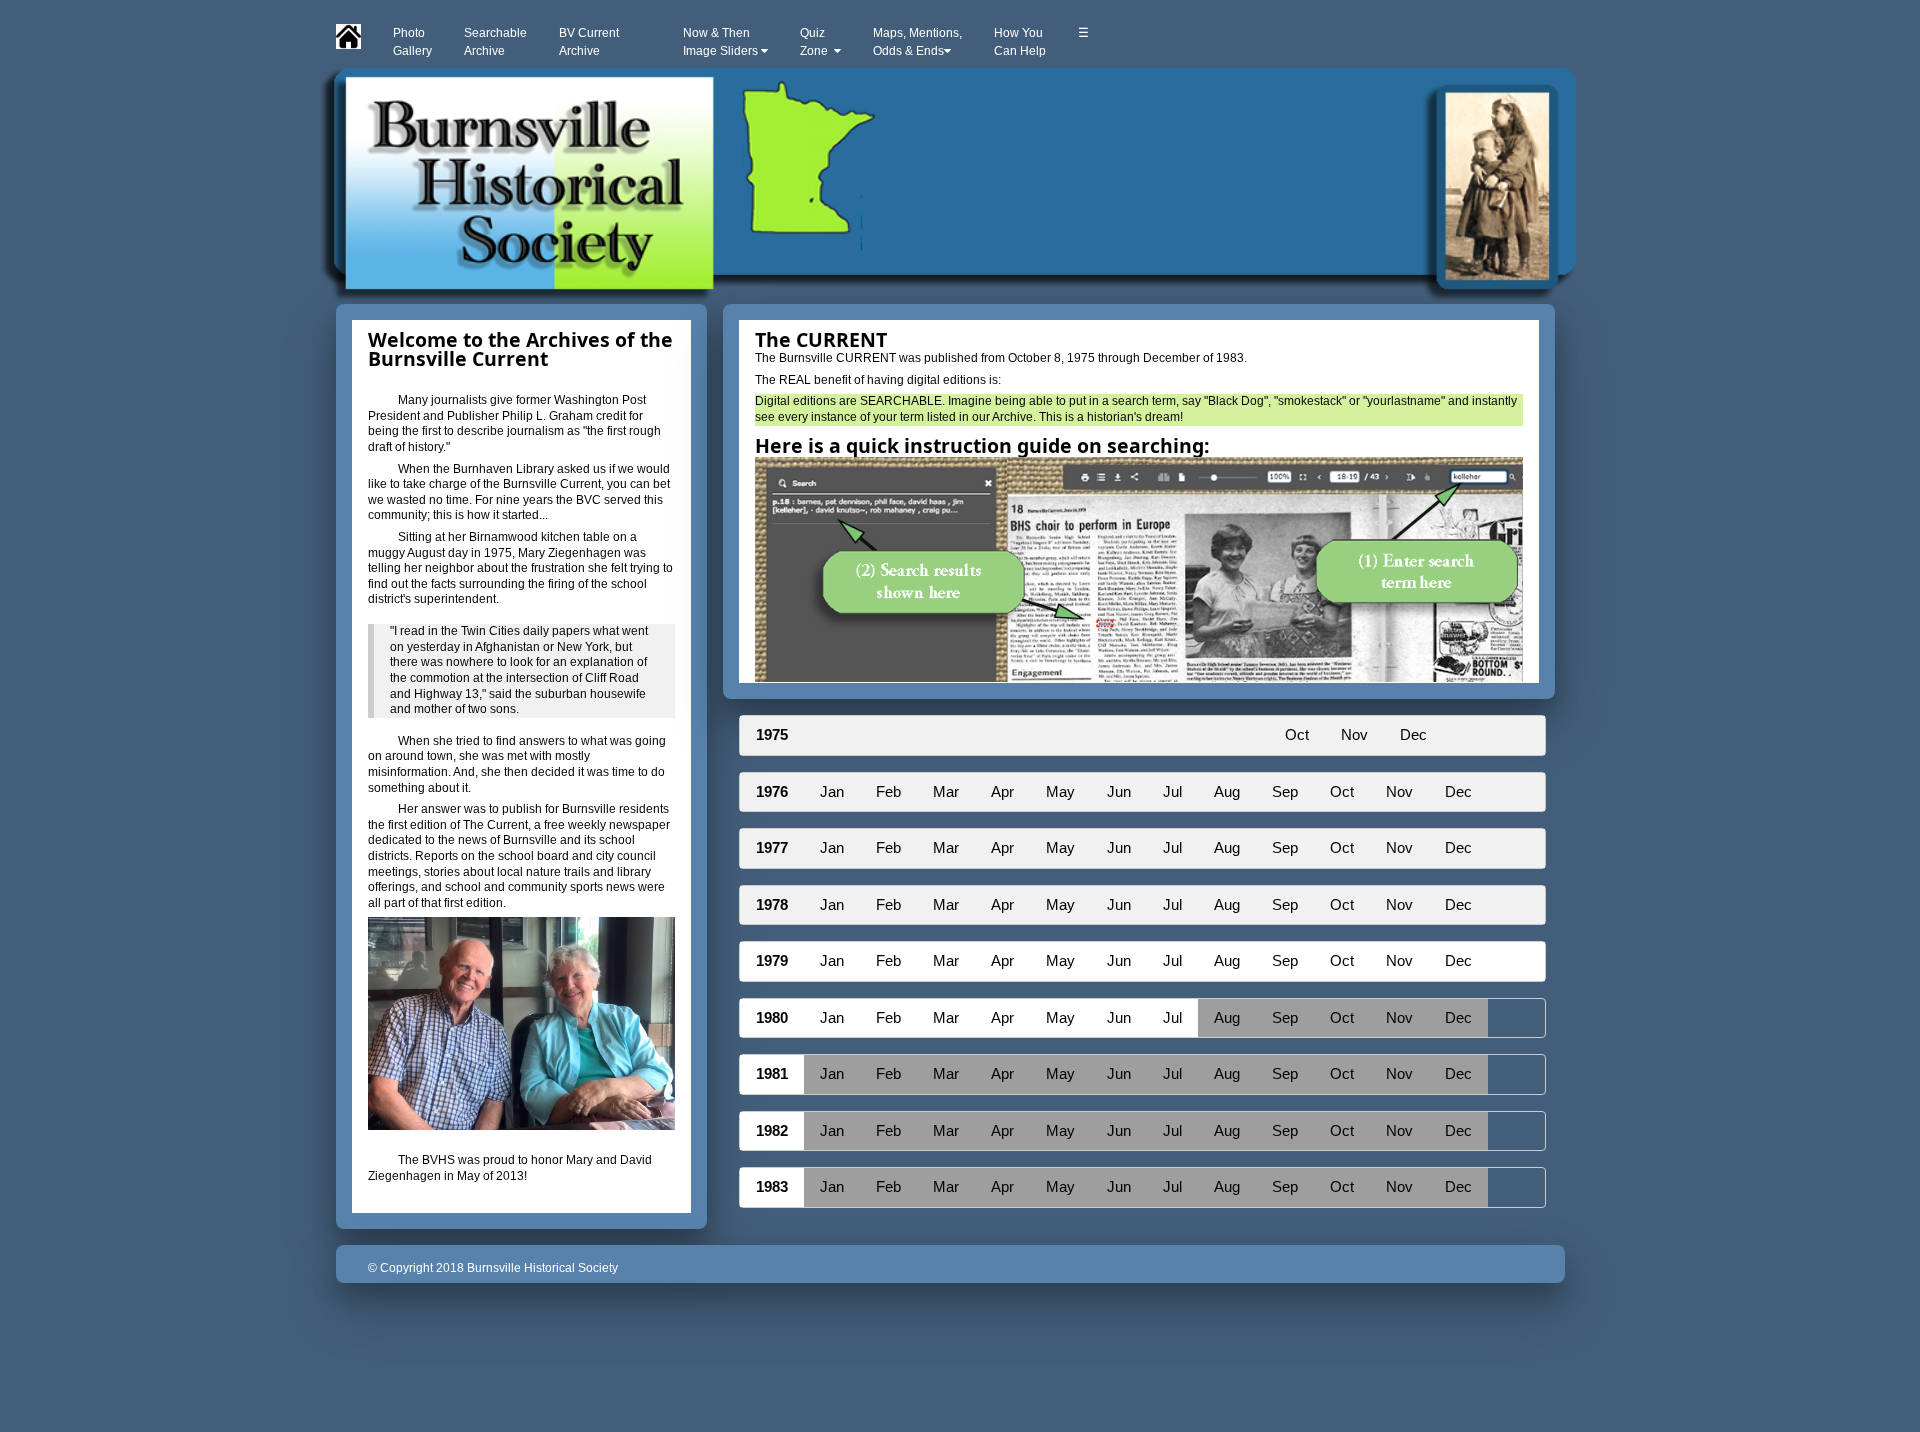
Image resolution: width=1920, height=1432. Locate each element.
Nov (1354, 734)
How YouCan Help (1020, 42)
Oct (1297, 734)
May (1060, 791)
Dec (1413, 734)
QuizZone (817, 42)
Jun (1119, 791)
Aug (1227, 791)
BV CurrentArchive (589, 42)
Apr (1002, 791)
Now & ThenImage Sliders (722, 42)
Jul (1172, 791)
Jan (832, 791)
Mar (946, 791)
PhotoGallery (412, 42)
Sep (1285, 791)
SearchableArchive (495, 42)
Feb (888, 791)
